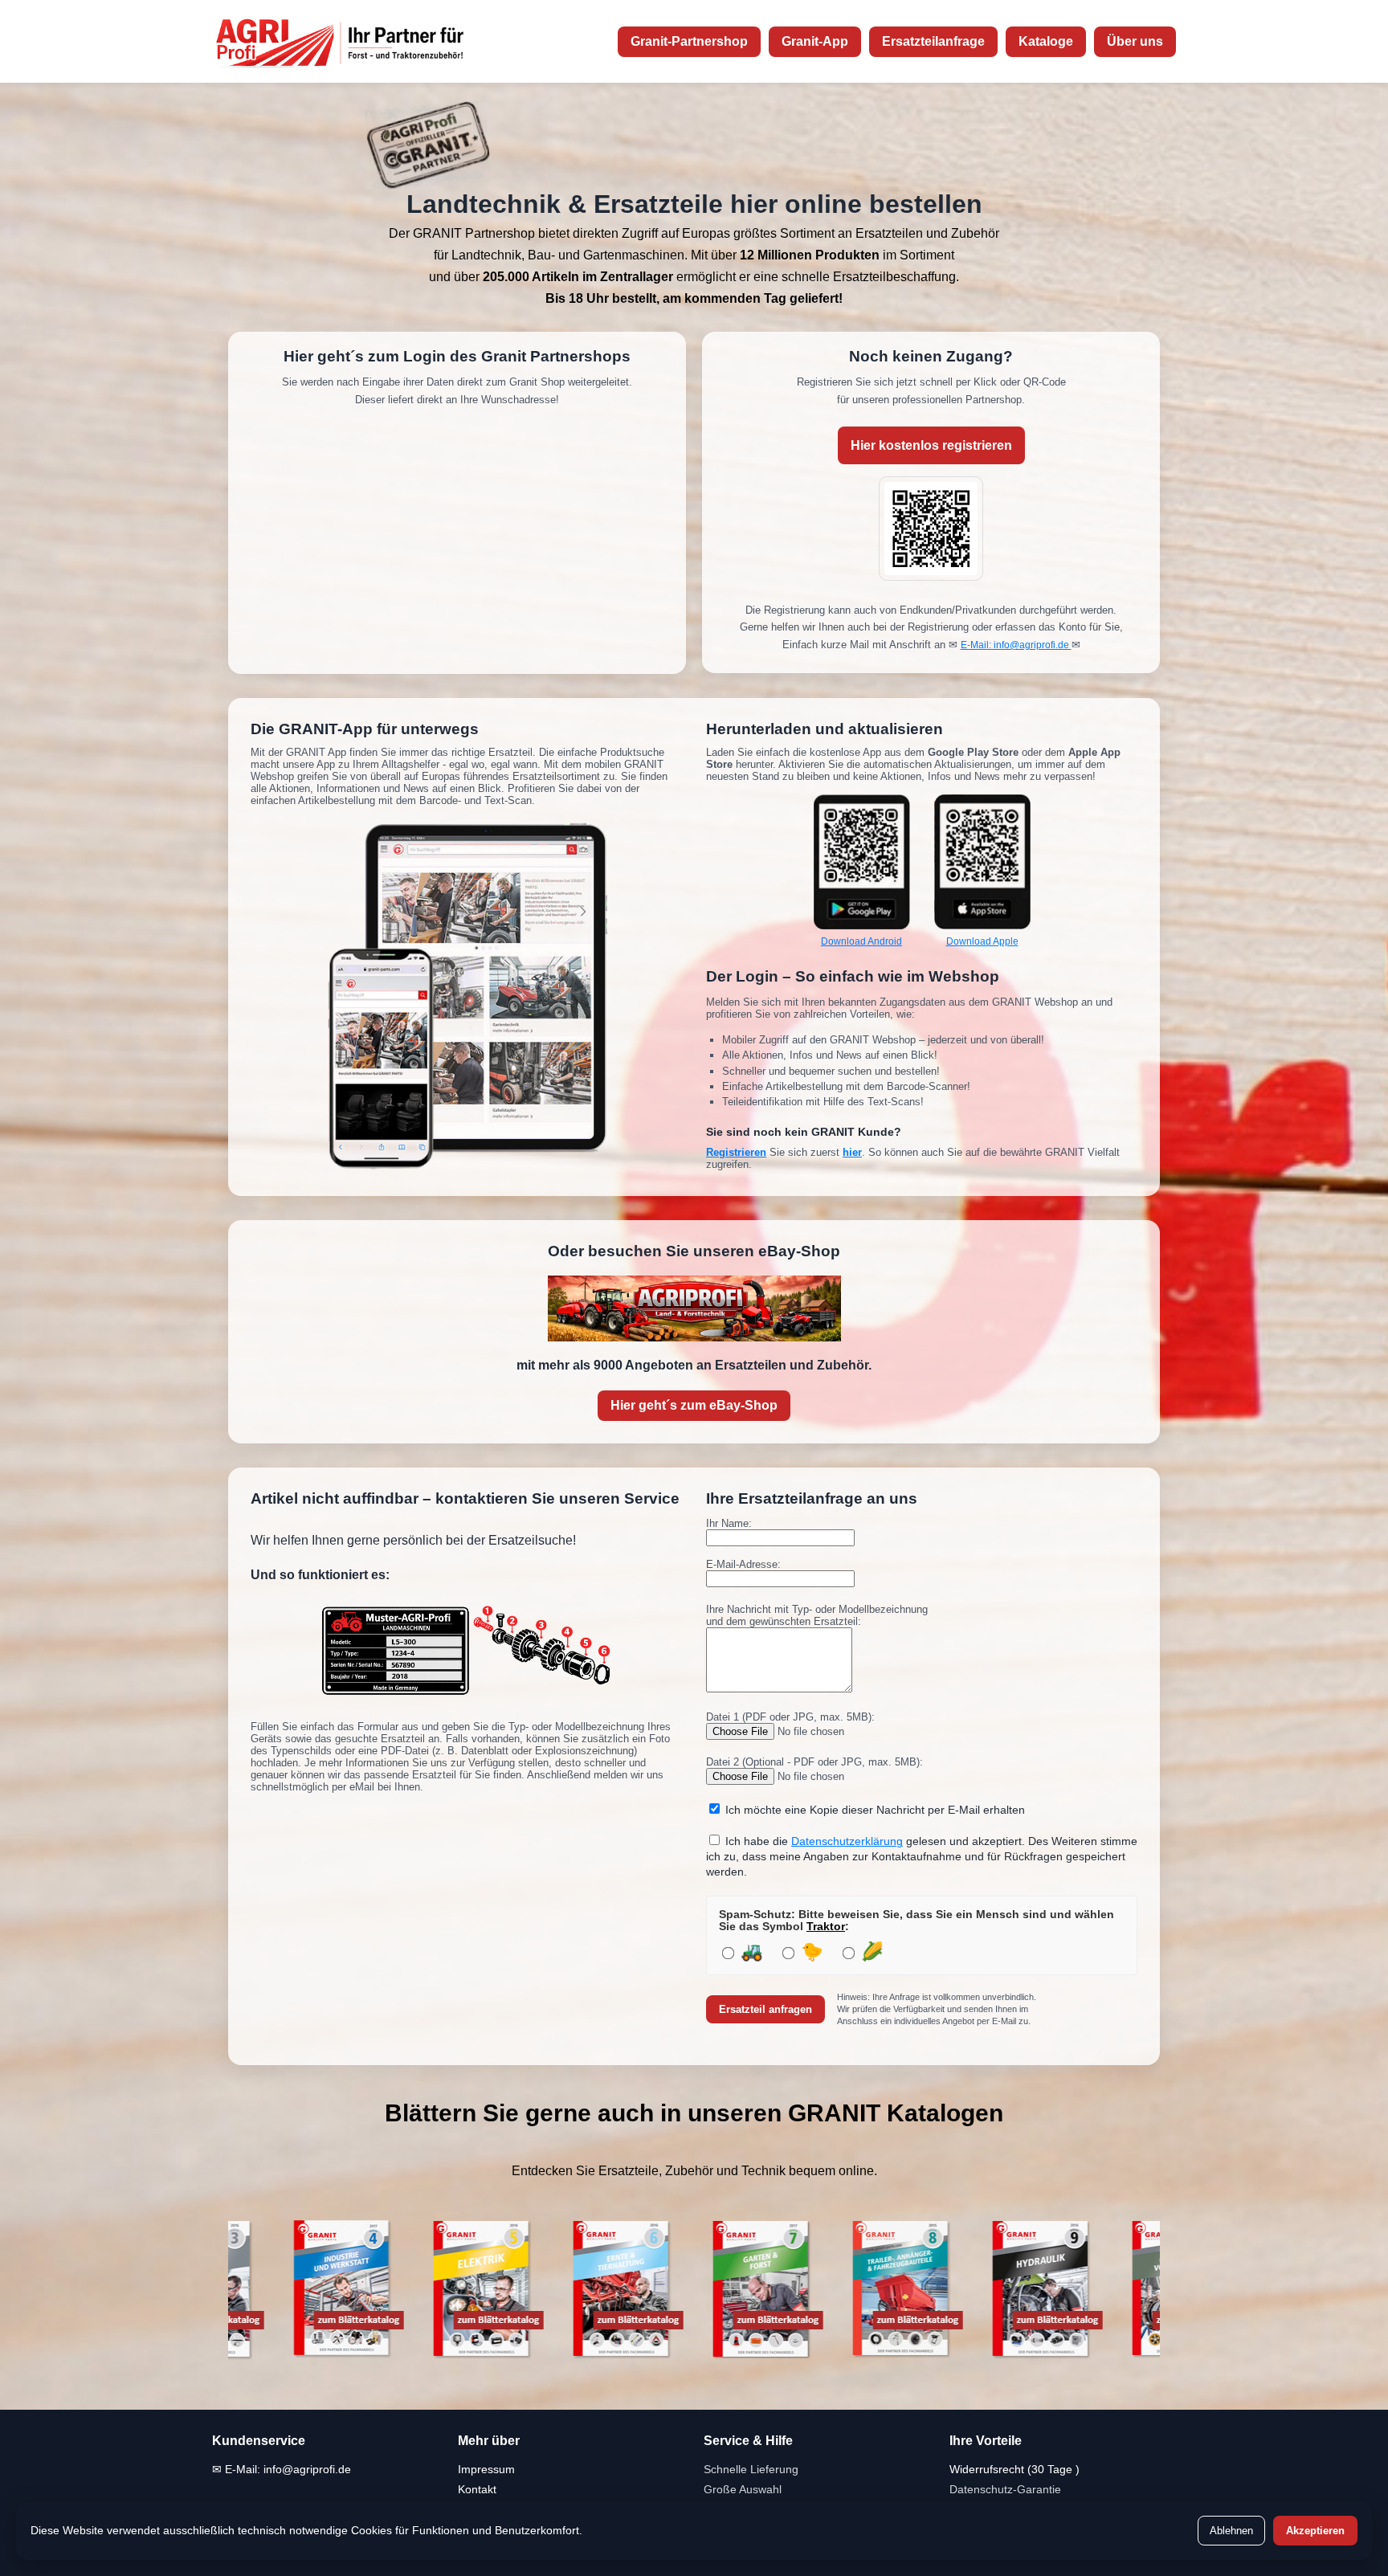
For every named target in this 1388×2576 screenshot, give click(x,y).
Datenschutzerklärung (847, 1841)
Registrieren (736, 1152)
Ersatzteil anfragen (765, 2009)
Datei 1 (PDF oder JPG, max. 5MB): (790, 1717)
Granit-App (815, 41)
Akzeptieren (1315, 2531)
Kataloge (1046, 41)
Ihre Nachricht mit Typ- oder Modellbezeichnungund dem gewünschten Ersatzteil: (817, 1615)
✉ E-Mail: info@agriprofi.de (282, 2469)
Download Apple (982, 941)
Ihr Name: (729, 1523)
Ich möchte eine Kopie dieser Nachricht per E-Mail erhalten (875, 1810)
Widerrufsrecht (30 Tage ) (1014, 2469)
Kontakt (477, 2489)
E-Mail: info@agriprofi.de (1016, 645)
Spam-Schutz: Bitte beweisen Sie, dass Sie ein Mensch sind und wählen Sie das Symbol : (916, 1921)
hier (852, 1152)
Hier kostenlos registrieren (931, 445)
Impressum (486, 2469)
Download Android (861, 941)
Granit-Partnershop (689, 41)
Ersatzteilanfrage (933, 41)
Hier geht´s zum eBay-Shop (694, 1405)
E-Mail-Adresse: (743, 1564)
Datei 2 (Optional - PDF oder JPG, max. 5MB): (814, 1762)
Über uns (1135, 41)
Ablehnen (1231, 2531)
